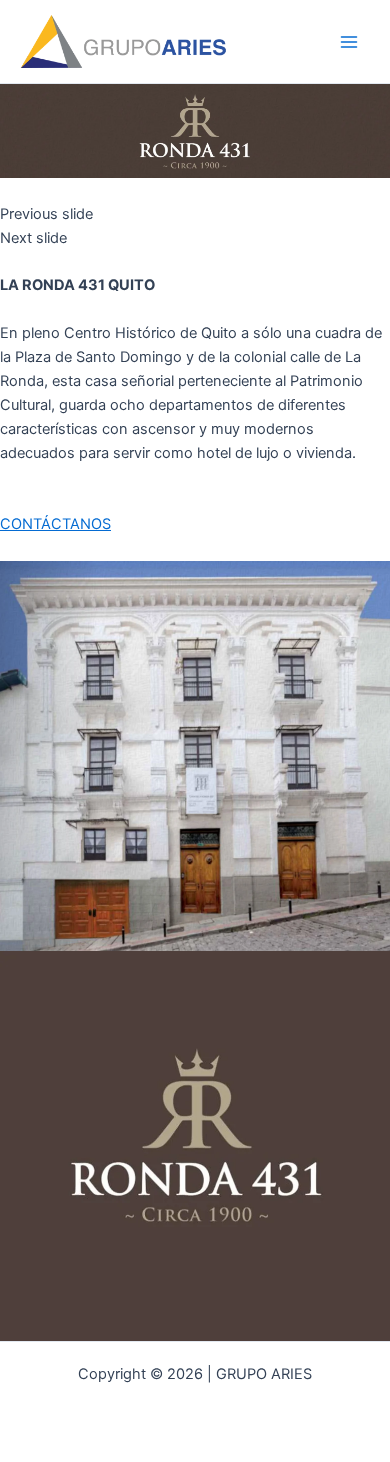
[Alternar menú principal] (349, 42)
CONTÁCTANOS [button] (55, 524)
